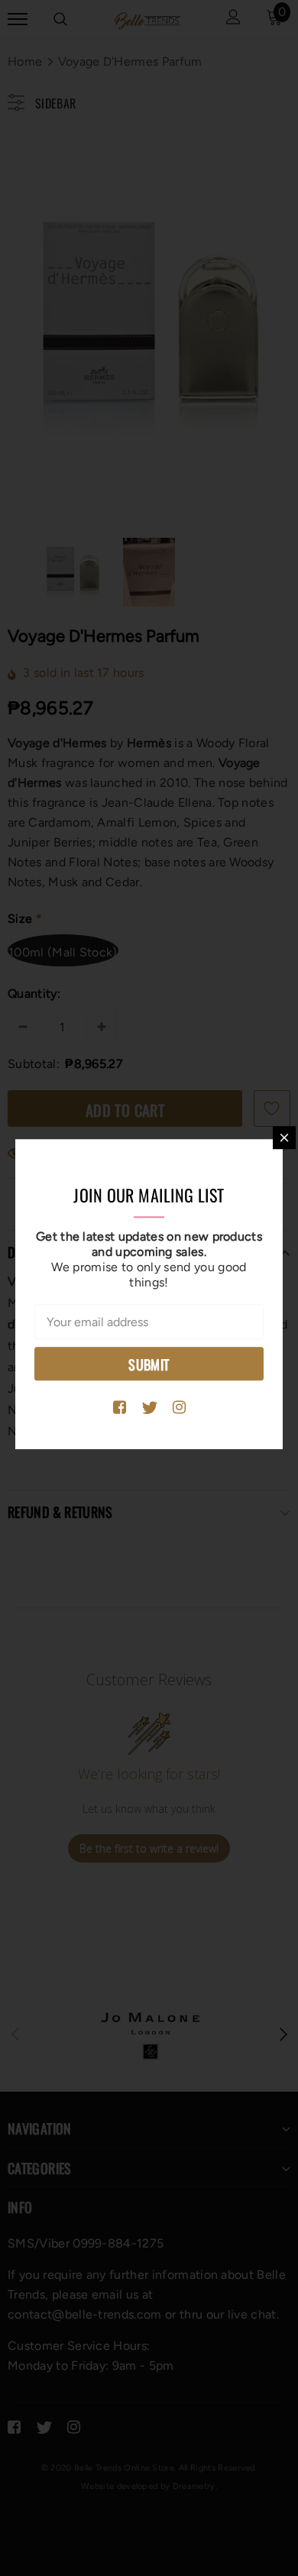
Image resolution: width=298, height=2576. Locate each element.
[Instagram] (179, 1408)
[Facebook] (120, 1408)
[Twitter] (149, 1408)
